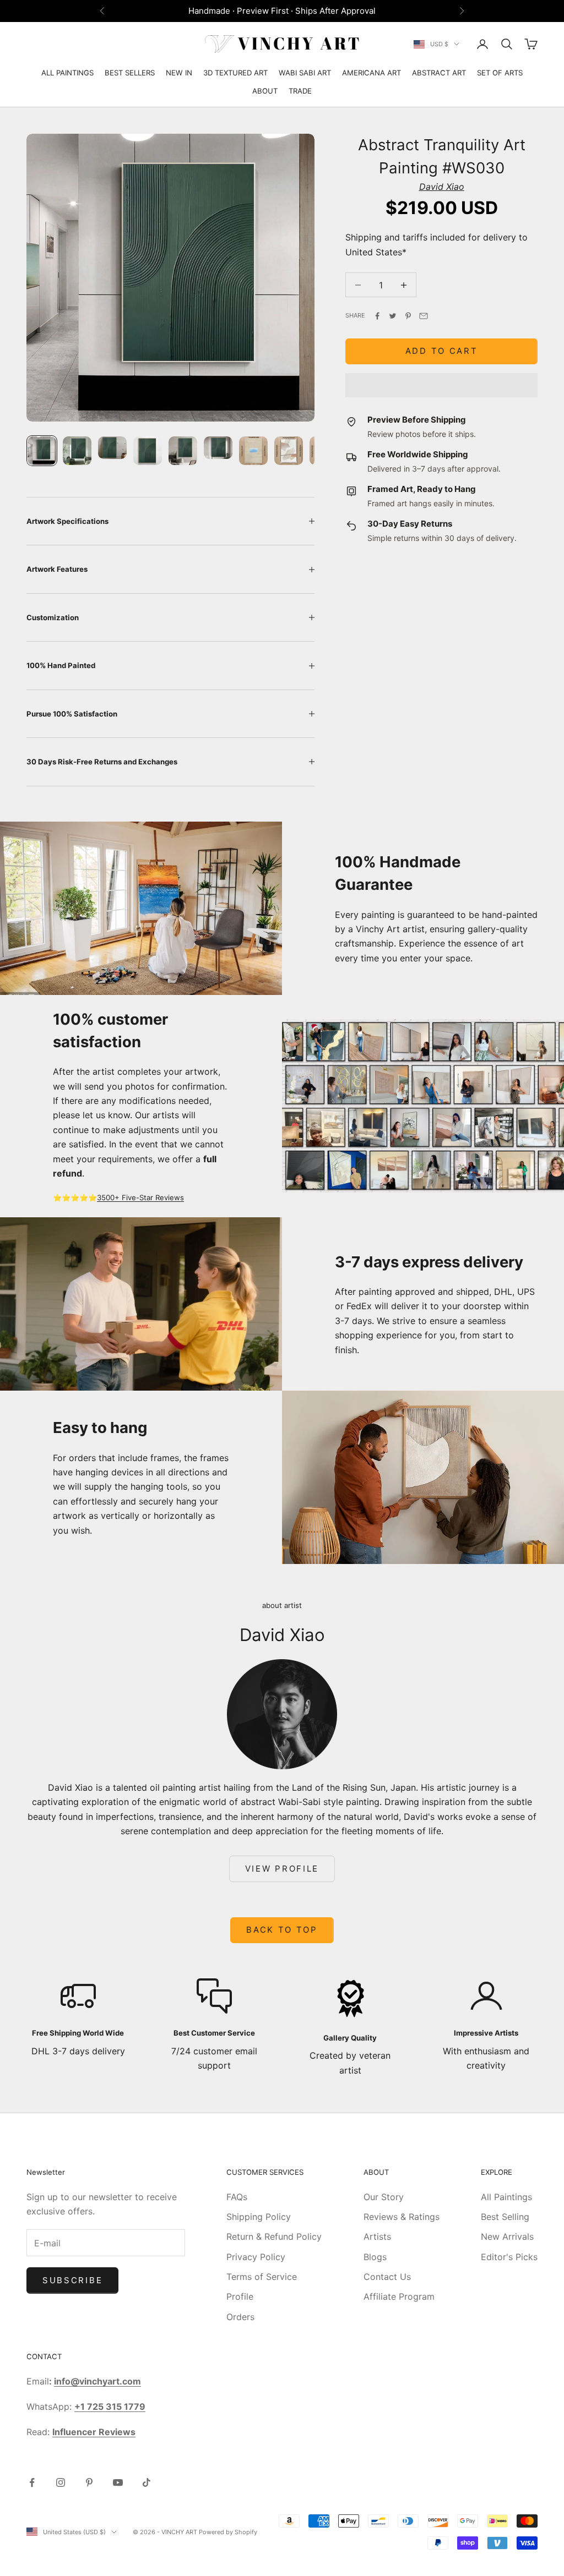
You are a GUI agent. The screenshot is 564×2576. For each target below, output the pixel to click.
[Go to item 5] (183, 451)
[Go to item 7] (253, 451)
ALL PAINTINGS (67, 73)
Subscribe (72, 2280)
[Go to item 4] (148, 451)
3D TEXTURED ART (235, 73)
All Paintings (506, 2197)
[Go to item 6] (218, 448)
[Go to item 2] (77, 451)
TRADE (300, 91)
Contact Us (387, 2277)
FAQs (237, 2197)
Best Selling (505, 2217)
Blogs (375, 2257)
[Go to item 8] (289, 451)
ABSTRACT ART (439, 73)
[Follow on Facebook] (32, 2482)
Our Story (384, 2197)
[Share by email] (424, 316)
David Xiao (442, 187)
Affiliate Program (399, 2296)
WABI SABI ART (305, 73)
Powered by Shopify (228, 2532)
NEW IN (179, 73)
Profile (240, 2296)
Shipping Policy (259, 2217)
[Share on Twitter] (393, 316)
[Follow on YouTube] (118, 2482)
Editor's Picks (509, 2257)
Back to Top (282, 1930)
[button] (441, 385)
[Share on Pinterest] (408, 316)
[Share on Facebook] (377, 316)
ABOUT (265, 91)
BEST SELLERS (130, 73)
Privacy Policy (256, 2257)
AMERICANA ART (372, 73)
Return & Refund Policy (274, 2236)
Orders (240, 2317)
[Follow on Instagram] (61, 2482)
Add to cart (442, 351)
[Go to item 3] (112, 448)
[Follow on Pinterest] (89, 2482)
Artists (377, 2236)
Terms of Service (262, 2277)
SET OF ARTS (500, 73)
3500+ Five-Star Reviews (140, 1197)
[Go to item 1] (42, 451)
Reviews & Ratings (402, 2217)
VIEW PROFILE (282, 1869)
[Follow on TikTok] (147, 2482)
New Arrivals (507, 2236)
